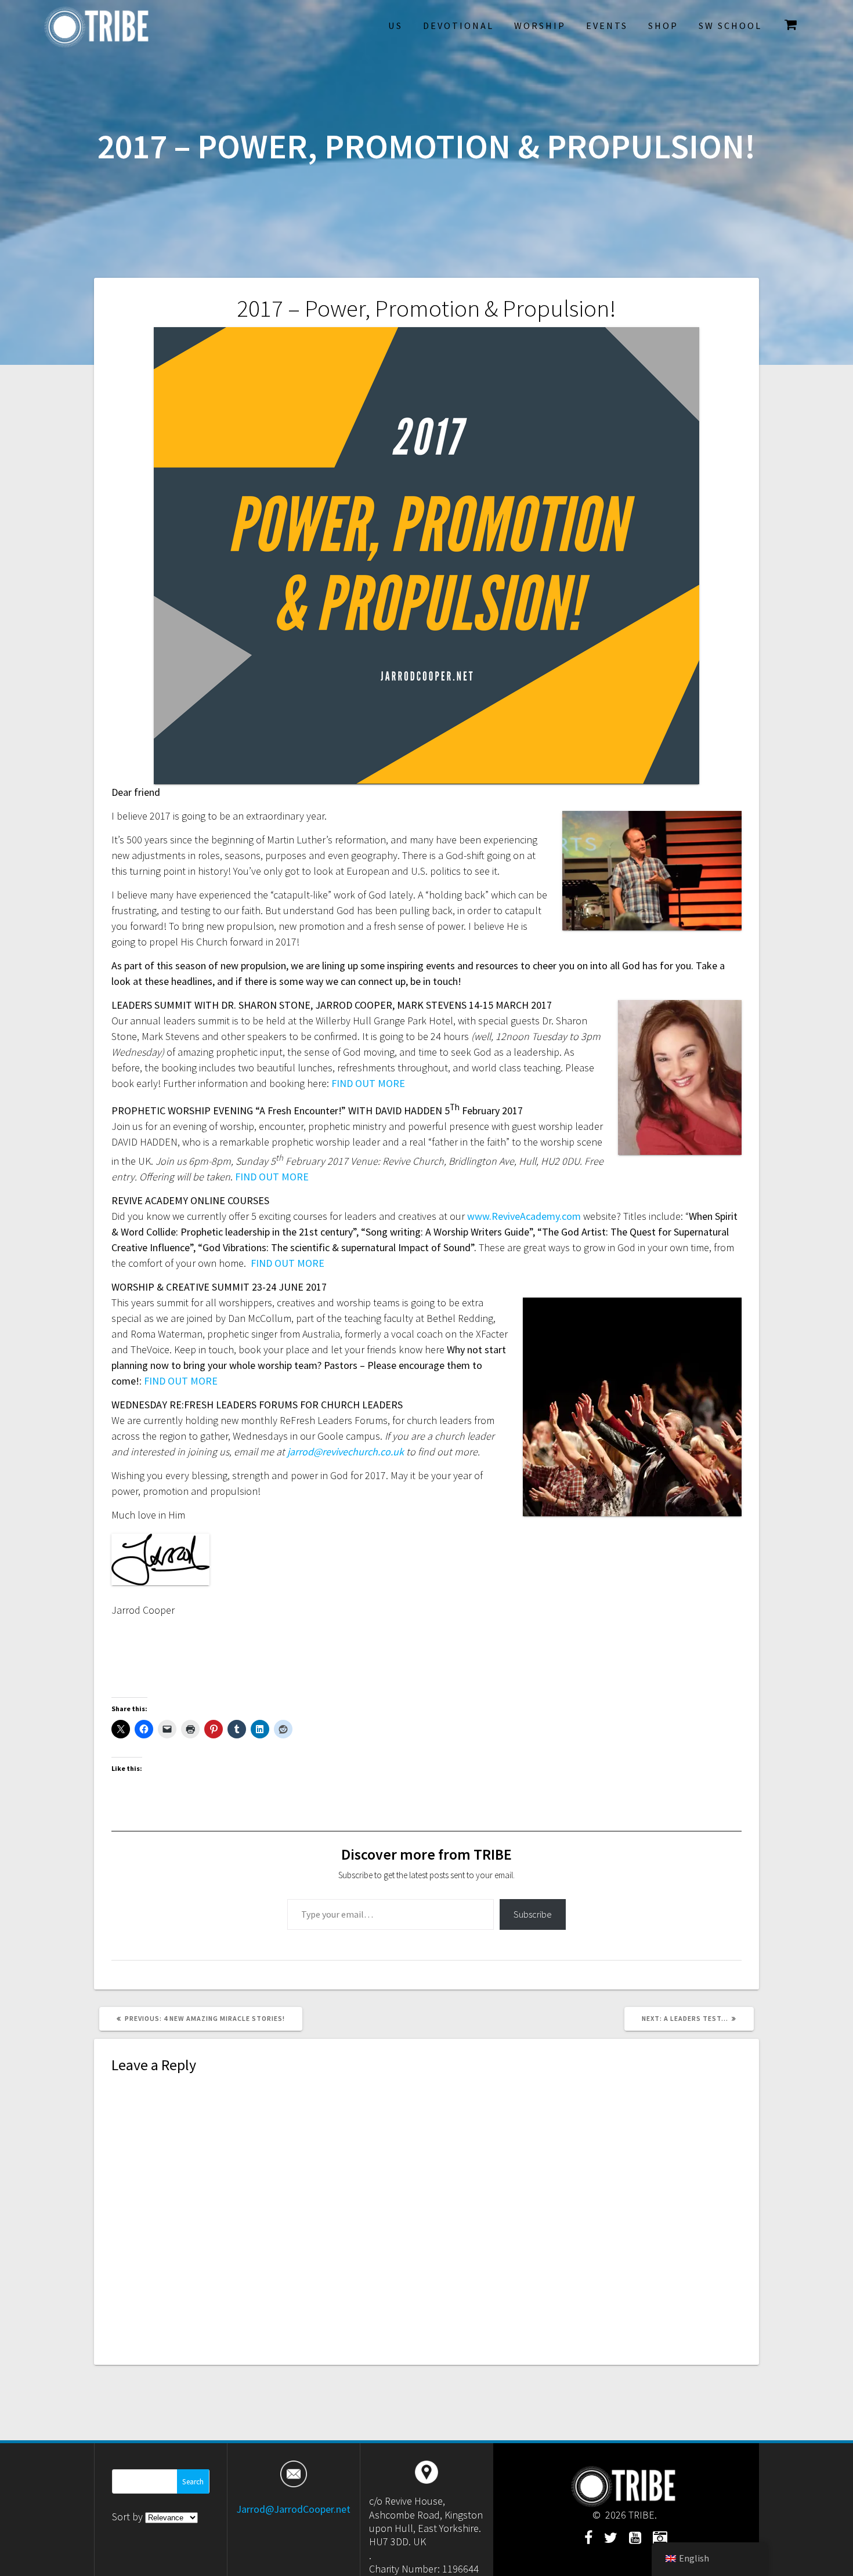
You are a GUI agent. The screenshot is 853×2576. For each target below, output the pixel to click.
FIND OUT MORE (368, 1083)
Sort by (129, 2517)
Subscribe (533, 1914)
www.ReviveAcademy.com (524, 1216)
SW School (730, 26)
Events (607, 26)
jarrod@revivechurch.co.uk (346, 1452)
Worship (540, 26)
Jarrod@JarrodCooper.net (293, 2509)
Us (395, 26)
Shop (663, 26)
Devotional (458, 26)
